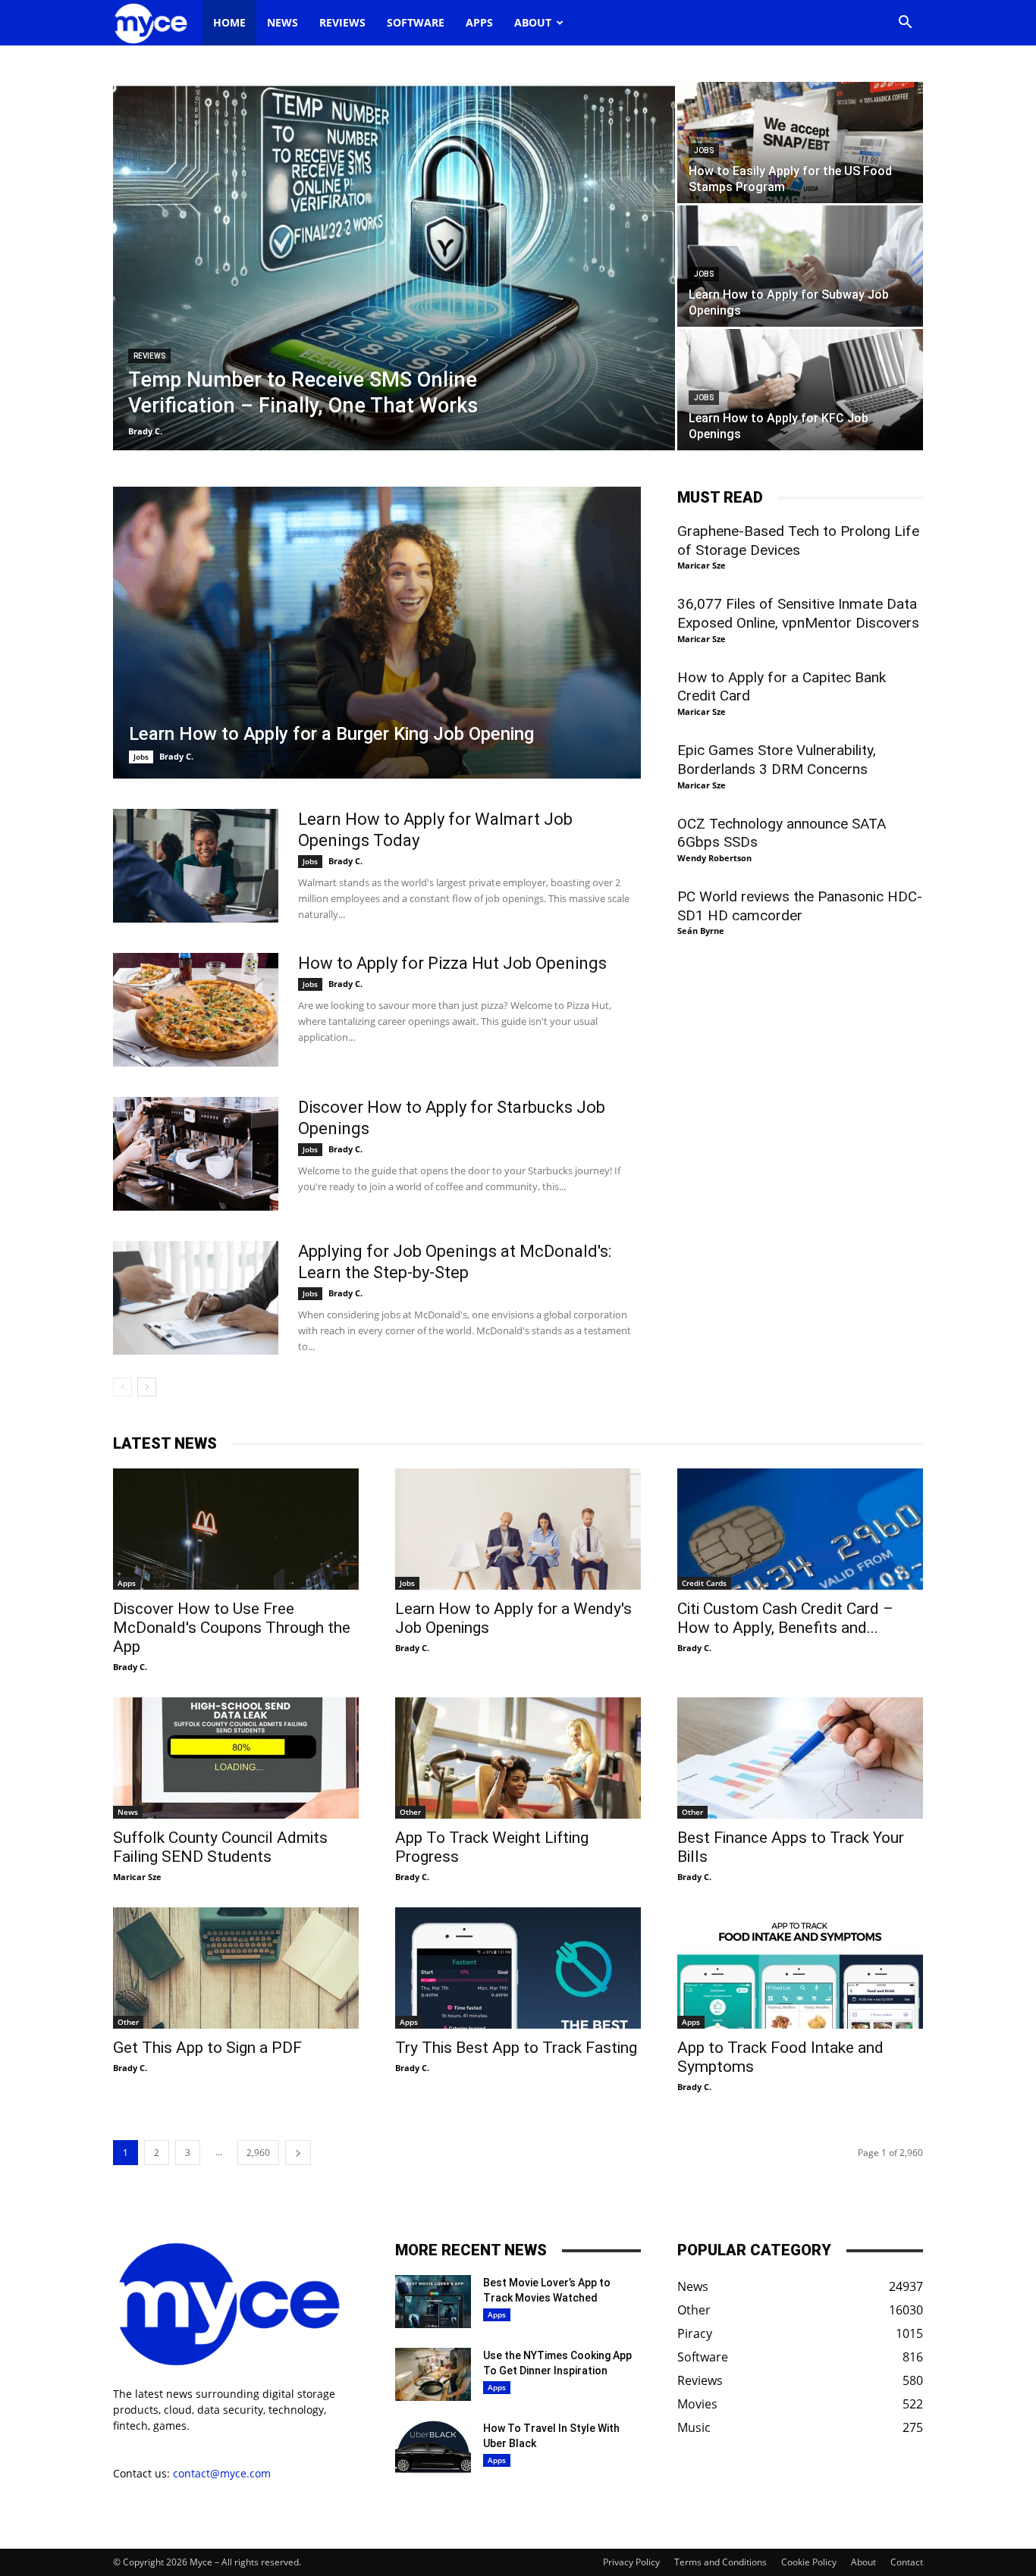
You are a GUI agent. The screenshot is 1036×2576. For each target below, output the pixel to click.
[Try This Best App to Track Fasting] (518, 1968)
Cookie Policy (809, 2562)
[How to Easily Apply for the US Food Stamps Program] (800, 143)
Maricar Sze (702, 565)
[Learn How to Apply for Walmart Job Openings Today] (196, 866)
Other (410, 1812)
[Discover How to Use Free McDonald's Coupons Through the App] (236, 1529)
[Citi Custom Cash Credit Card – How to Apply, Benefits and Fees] (800, 1529)
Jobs (704, 150)
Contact (907, 2562)
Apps (479, 22)
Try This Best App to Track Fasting (516, 2048)
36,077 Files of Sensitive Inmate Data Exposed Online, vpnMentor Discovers (798, 613)
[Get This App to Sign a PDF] (236, 1968)
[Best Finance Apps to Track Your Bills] (800, 1758)
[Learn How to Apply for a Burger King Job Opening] (377, 633)
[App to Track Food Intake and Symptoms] (800, 1968)
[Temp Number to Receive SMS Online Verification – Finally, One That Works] (394, 266)
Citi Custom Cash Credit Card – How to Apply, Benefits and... (785, 1618)
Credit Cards (704, 1583)
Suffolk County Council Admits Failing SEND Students (220, 1847)
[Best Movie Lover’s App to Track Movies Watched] (433, 2302)
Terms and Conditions (720, 2562)
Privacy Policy (631, 2562)
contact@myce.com (222, 2473)
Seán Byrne (701, 931)
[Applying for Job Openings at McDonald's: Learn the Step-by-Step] (196, 1298)
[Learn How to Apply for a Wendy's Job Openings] (518, 1529)
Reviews (342, 22)
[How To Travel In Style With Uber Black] (433, 2447)
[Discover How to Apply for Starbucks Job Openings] (196, 1154)
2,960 (258, 2153)
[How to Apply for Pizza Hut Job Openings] (196, 1010)
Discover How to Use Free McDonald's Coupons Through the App (232, 1628)
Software (416, 22)
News (283, 22)
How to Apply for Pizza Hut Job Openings (452, 963)
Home (229, 22)
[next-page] (147, 1387)
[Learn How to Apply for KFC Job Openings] (800, 390)
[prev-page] (122, 1387)
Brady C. (145, 431)
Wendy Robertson (714, 858)
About (533, 22)
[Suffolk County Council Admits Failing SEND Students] (236, 1758)
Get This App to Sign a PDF (207, 2048)
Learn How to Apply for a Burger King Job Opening (331, 734)
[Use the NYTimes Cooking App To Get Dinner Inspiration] (433, 2374)
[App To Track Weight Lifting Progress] (518, 1758)
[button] (905, 24)
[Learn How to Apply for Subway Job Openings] (800, 266)
